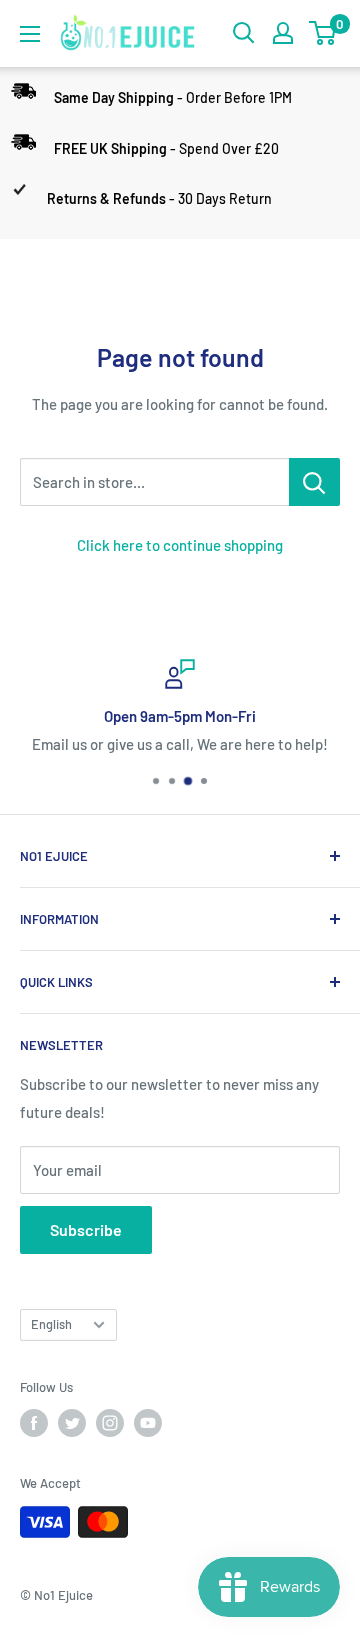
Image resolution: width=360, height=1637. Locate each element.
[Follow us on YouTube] (148, 1423)
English (51, 1324)
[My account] (283, 33)
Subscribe (86, 1229)
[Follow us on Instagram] (110, 1423)
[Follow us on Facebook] (34, 1423)
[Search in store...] (314, 482)
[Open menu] (30, 34)
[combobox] (154, 482)
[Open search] (244, 33)
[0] (323, 33)
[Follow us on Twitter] (72, 1423)
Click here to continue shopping (180, 545)
